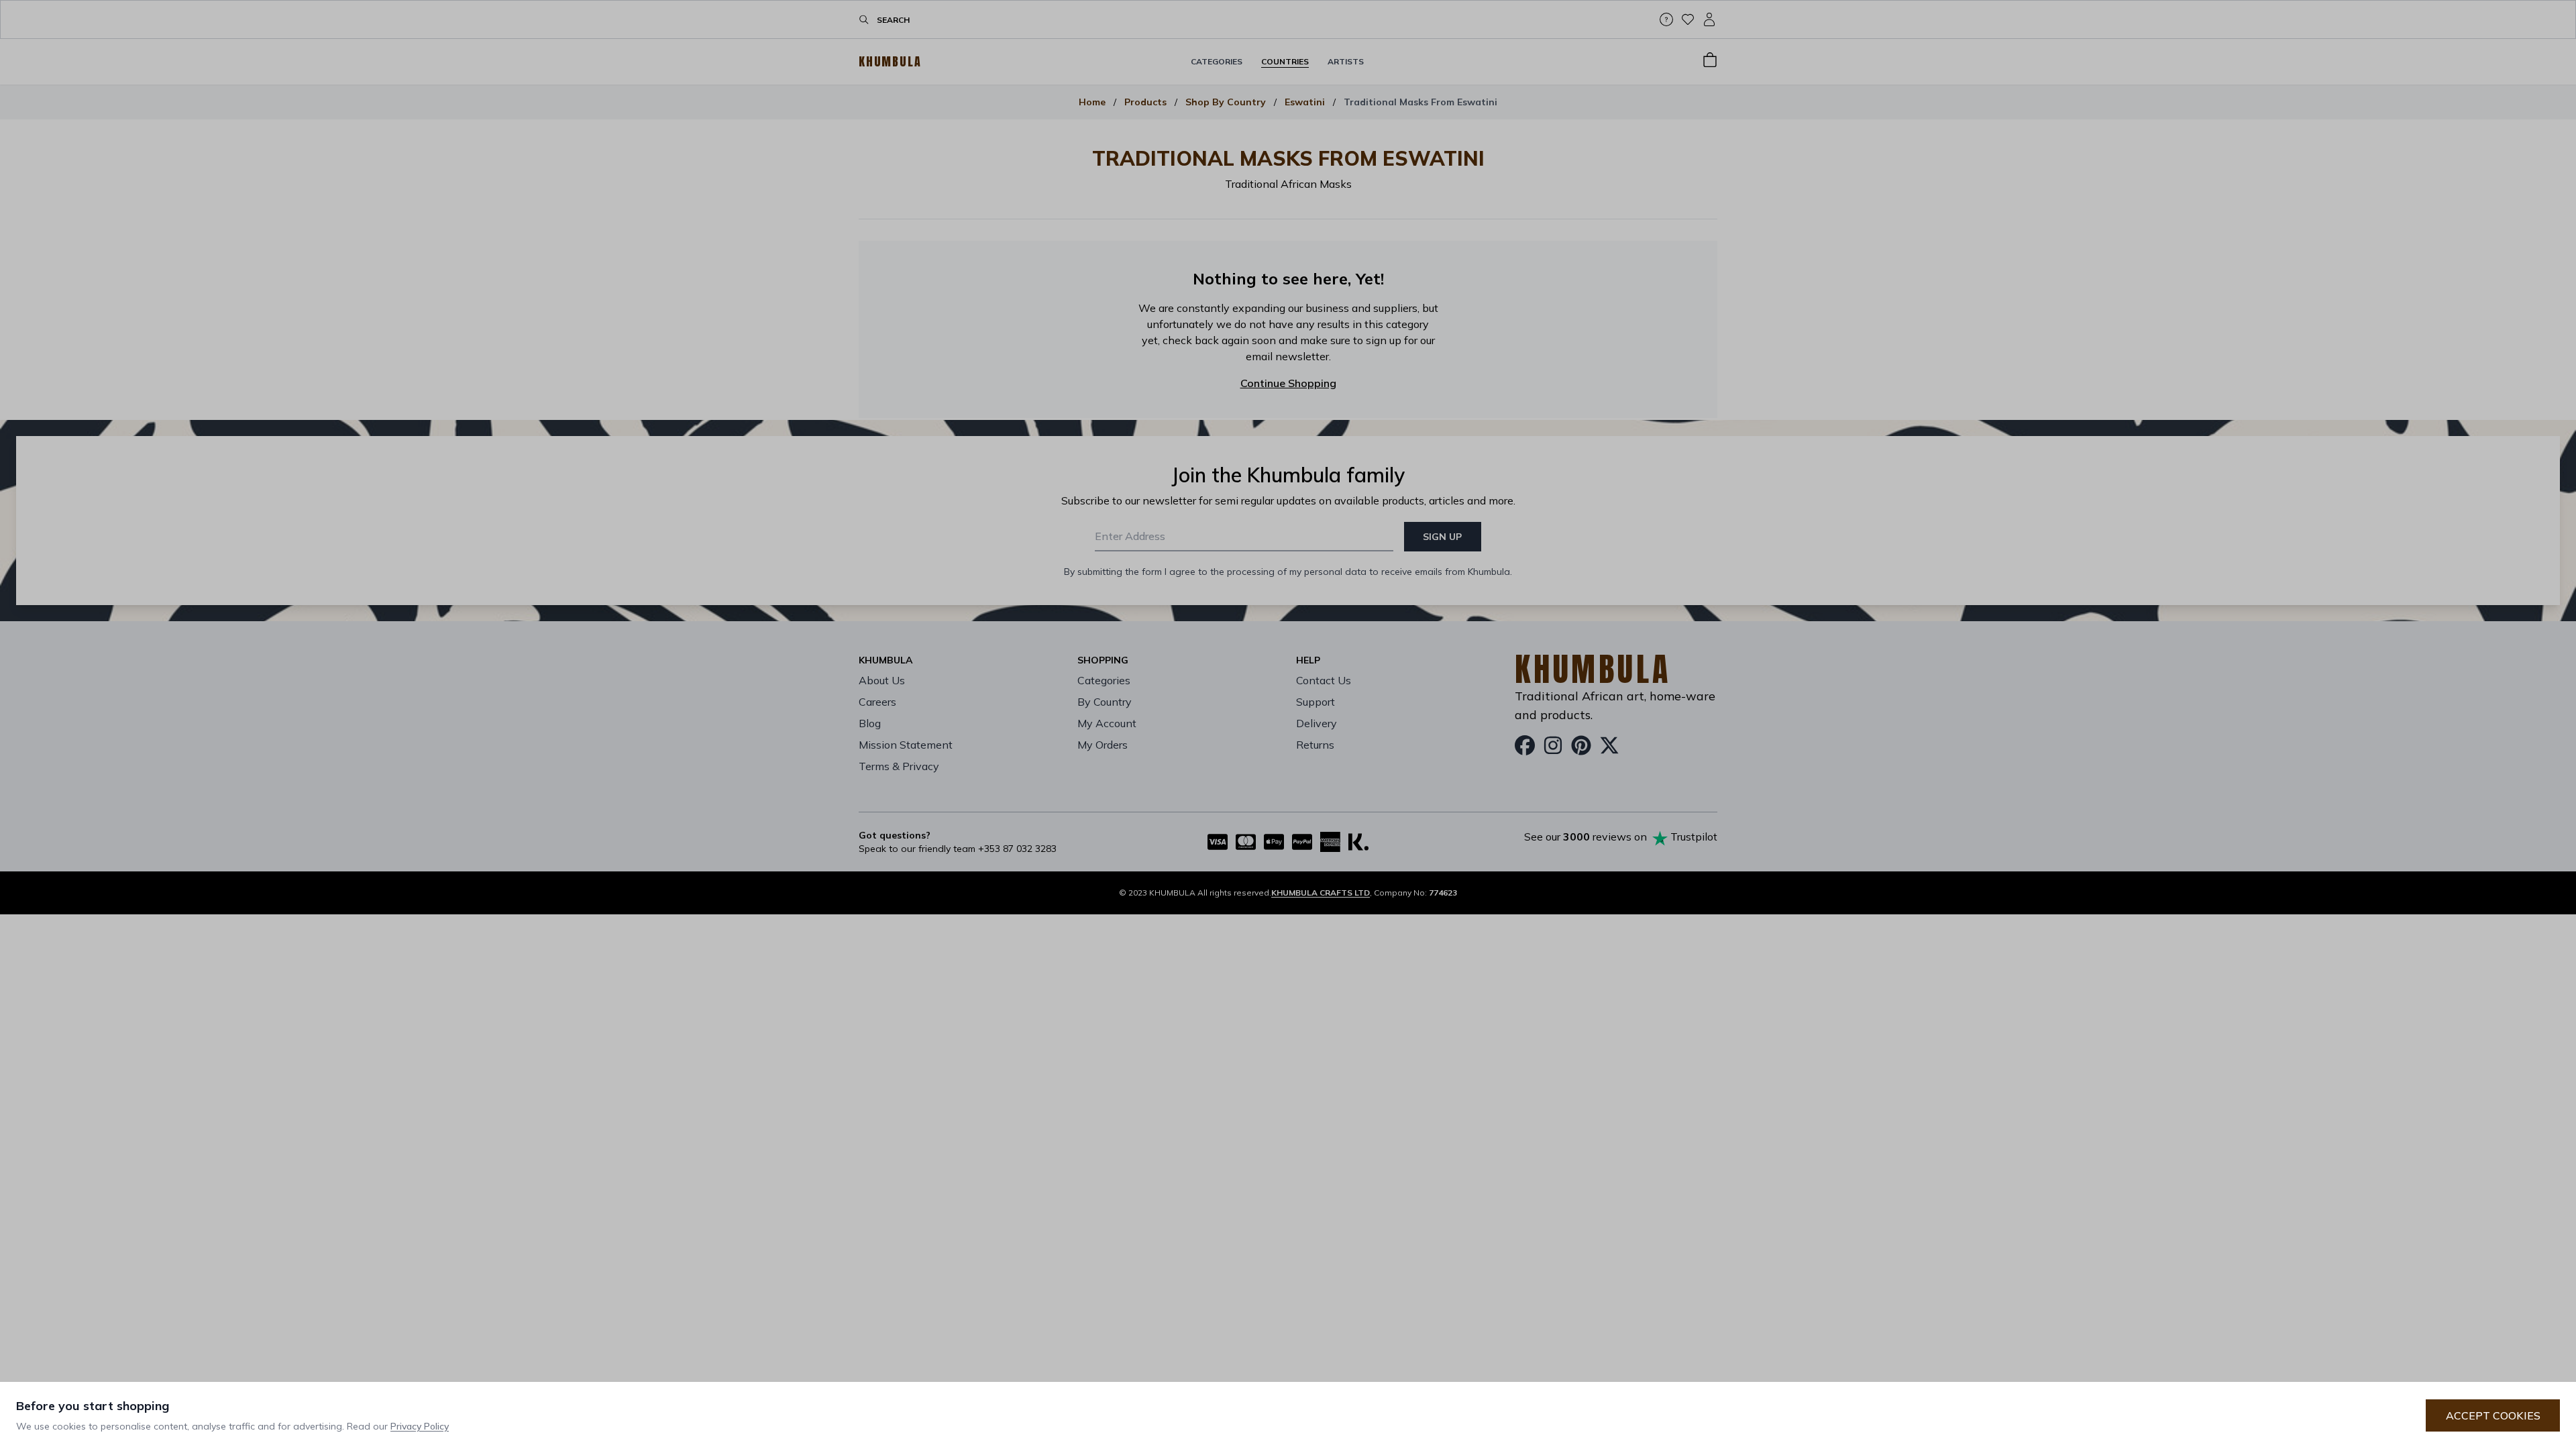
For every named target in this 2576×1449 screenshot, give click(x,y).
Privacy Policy (420, 1426)
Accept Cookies (2493, 1415)
